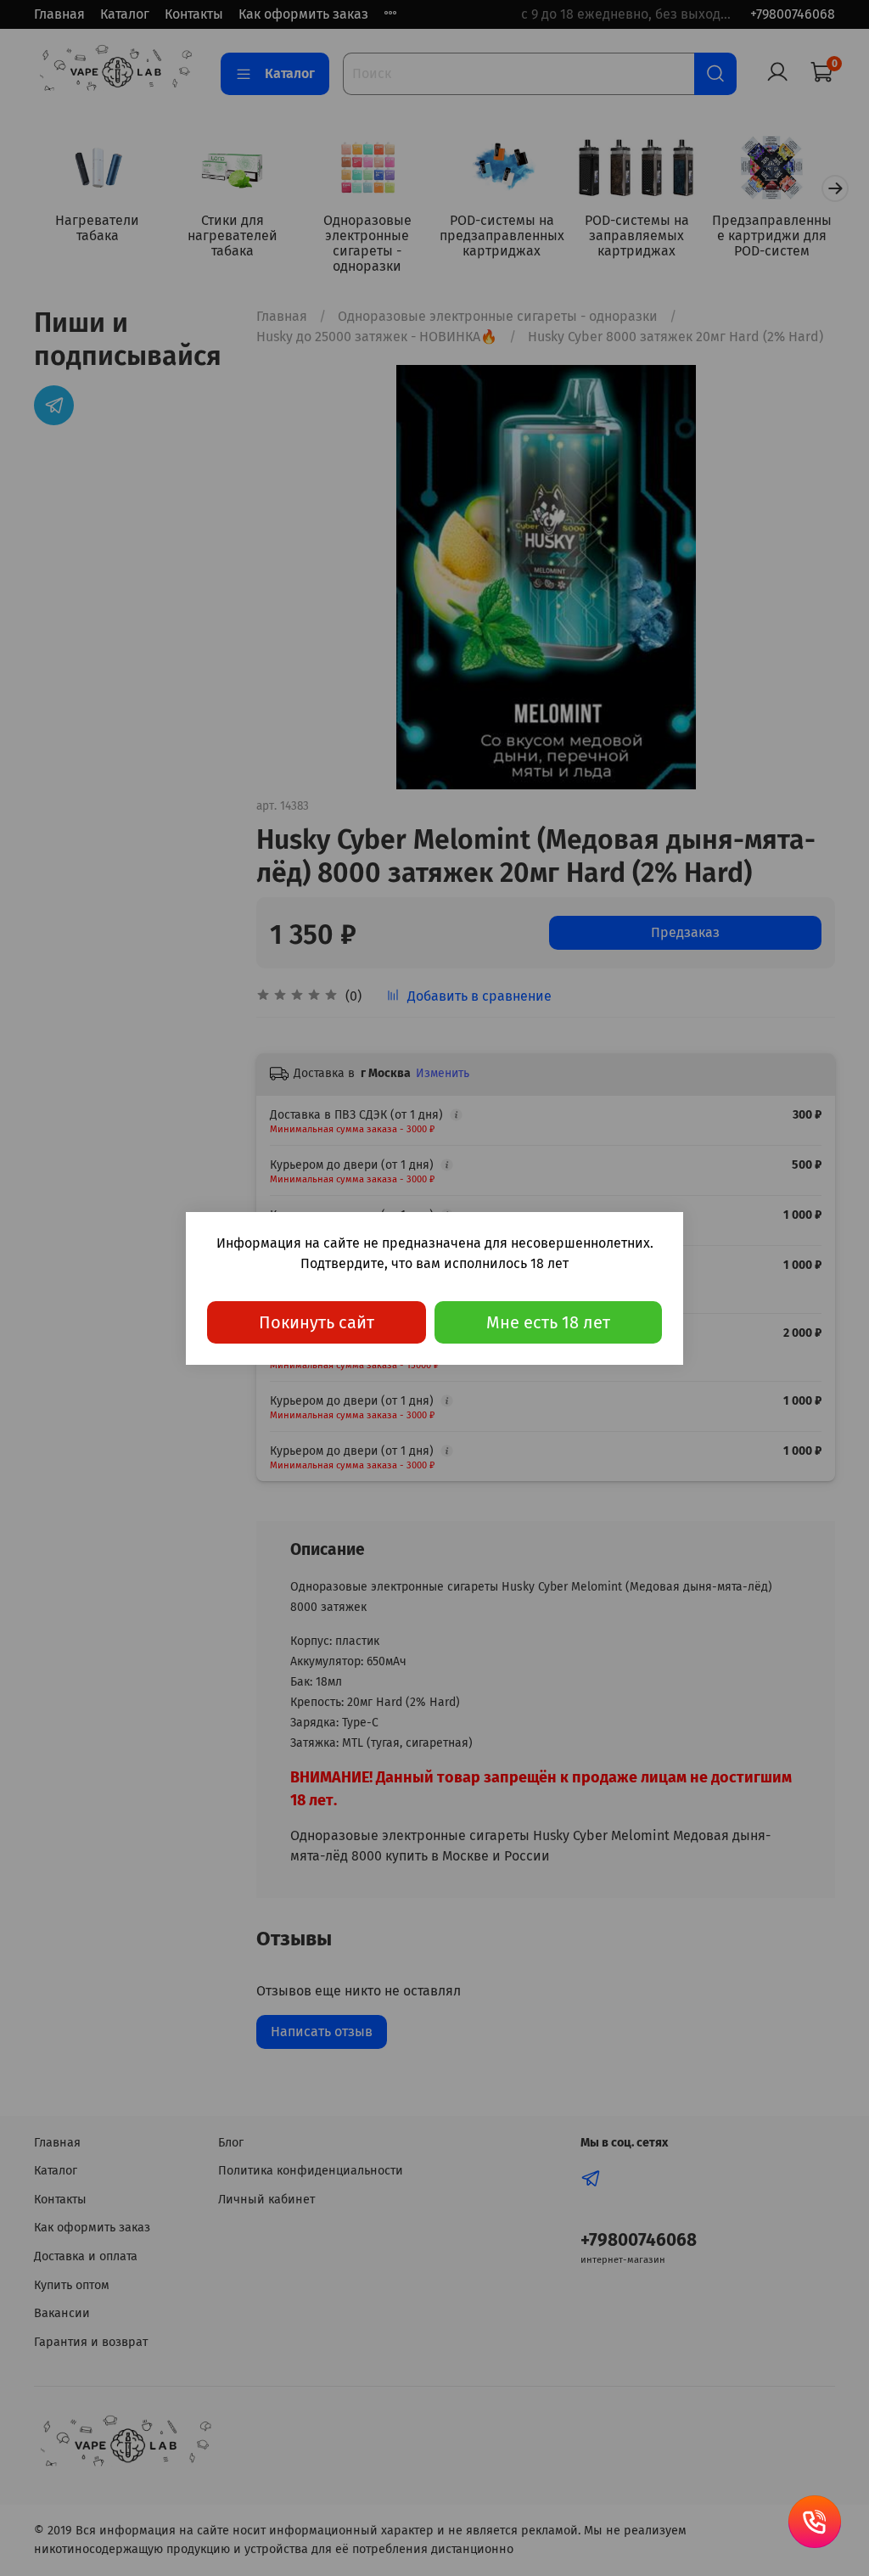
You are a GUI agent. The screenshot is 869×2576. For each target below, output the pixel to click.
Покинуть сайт (317, 1322)
